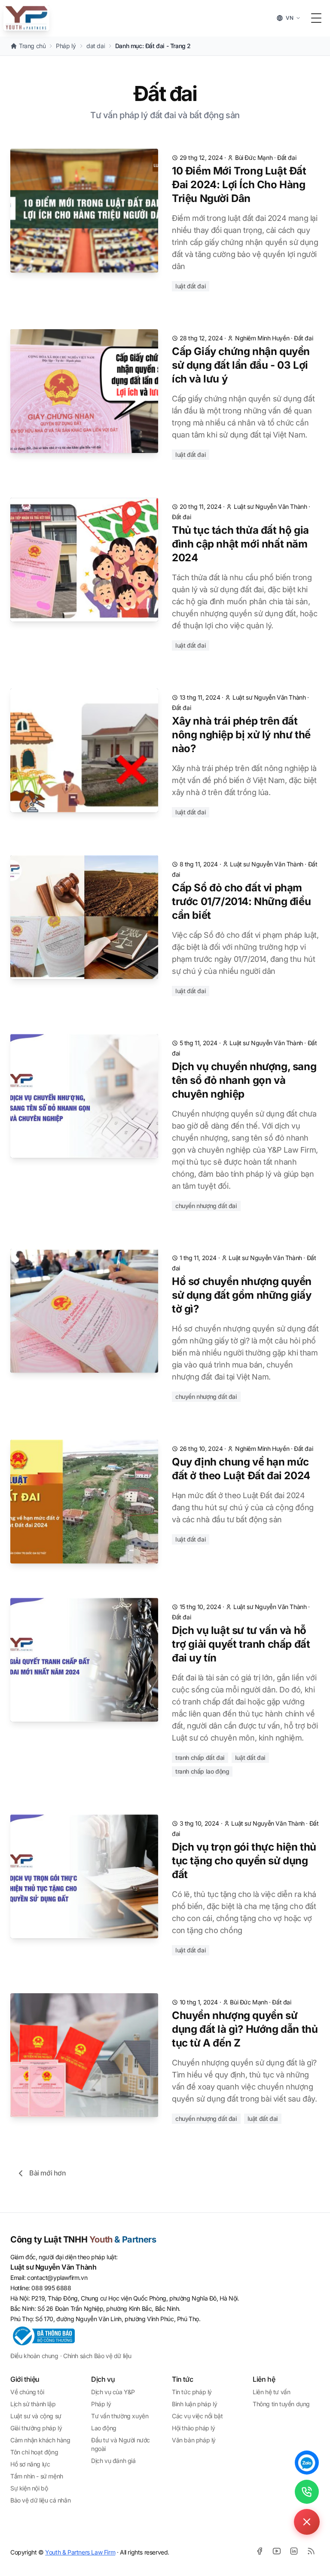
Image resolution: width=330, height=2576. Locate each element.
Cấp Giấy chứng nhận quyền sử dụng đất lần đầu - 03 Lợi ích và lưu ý (241, 365)
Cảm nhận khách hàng (40, 2440)
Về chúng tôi (27, 2392)
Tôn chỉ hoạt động (34, 2452)
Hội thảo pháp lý (194, 2428)
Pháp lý (101, 2404)
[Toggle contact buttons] (307, 2522)
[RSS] (311, 2551)
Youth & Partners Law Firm (80, 2552)
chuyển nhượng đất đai (206, 1206)
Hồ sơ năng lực (30, 2464)
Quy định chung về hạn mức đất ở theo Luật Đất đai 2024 (241, 1469)
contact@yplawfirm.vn (57, 2278)
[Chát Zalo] (307, 2463)
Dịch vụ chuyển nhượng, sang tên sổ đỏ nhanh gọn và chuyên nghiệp (244, 1080)
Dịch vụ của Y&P (113, 2392)
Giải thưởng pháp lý (36, 2428)
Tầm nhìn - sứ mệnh (37, 2476)
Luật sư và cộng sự (36, 2416)
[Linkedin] (294, 2551)
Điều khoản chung (34, 2356)
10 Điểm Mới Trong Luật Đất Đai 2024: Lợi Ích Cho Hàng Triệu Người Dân (239, 185)
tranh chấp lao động (202, 1771)
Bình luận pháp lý (194, 2404)
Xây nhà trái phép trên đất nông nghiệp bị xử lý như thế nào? (241, 735)
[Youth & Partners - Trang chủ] (26, 18)
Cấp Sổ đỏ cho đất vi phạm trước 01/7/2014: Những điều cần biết (241, 901)
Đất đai (287, 158)
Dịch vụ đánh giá (113, 2461)
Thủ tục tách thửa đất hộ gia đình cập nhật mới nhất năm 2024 (240, 544)
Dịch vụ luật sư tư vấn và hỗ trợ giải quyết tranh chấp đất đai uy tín (241, 1644)
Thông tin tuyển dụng (281, 2404)
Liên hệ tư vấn (271, 2392)
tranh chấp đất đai (200, 1758)
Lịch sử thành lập (33, 2404)
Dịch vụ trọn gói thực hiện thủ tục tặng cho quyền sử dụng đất (244, 1861)
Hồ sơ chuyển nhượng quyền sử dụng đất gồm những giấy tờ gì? (242, 1295)
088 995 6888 (51, 2288)
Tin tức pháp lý (192, 2392)
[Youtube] (277, 2551)
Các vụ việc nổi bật (197, 2416)
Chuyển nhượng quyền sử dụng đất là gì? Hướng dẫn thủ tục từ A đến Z (245, 2029)
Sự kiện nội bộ (29, 2488)
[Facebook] (260, 2551)
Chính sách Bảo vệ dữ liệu (97, 2356)
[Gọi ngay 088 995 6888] (307, 2492)
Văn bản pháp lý (194, 2440)
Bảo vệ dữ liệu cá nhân (40, 2500)
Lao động (104, 2428)
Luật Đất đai (191, 286)
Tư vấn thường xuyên (120, 2416)
